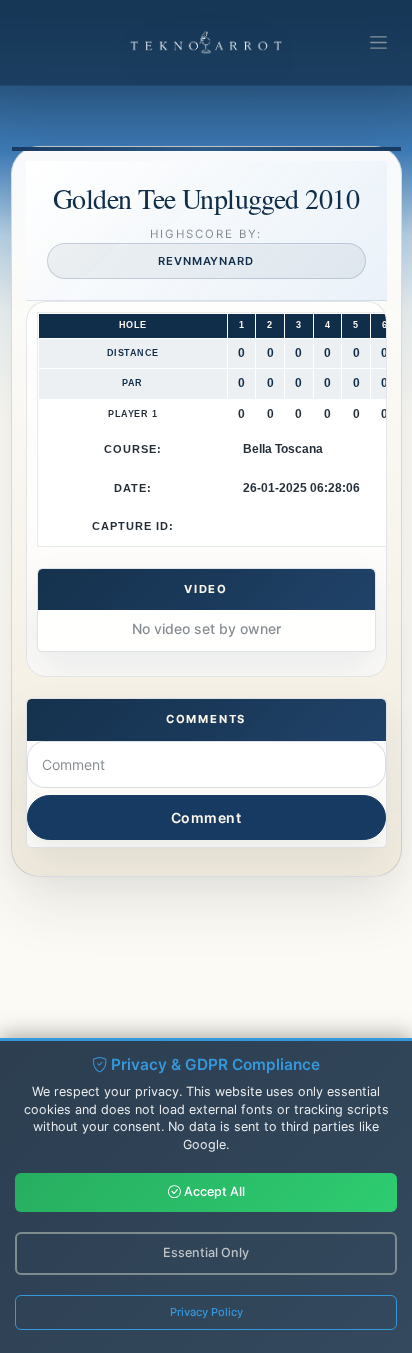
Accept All (213, 1191)
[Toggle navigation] (378, 43)
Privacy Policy (206, 1312)
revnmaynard (206, 261)
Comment (206, 817)
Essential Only (206, 1252)
